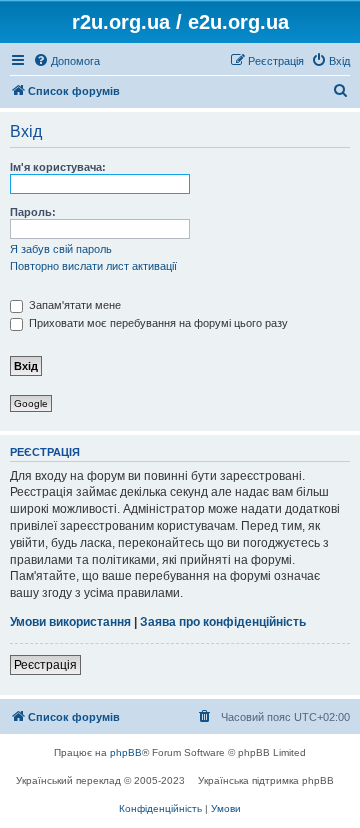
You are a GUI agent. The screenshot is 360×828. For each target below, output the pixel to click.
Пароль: (33, 212)
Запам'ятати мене (73, 305)
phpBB (126, 752)
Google (31, 403)
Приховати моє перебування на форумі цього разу (157, 323)
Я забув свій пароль (61, 249)
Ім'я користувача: (58, 167)
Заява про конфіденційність (223, 622)
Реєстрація (45, 665)
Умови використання (70, 622)
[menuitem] (66, 61)
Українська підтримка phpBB (266, 780)
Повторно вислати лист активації (93, 266)
